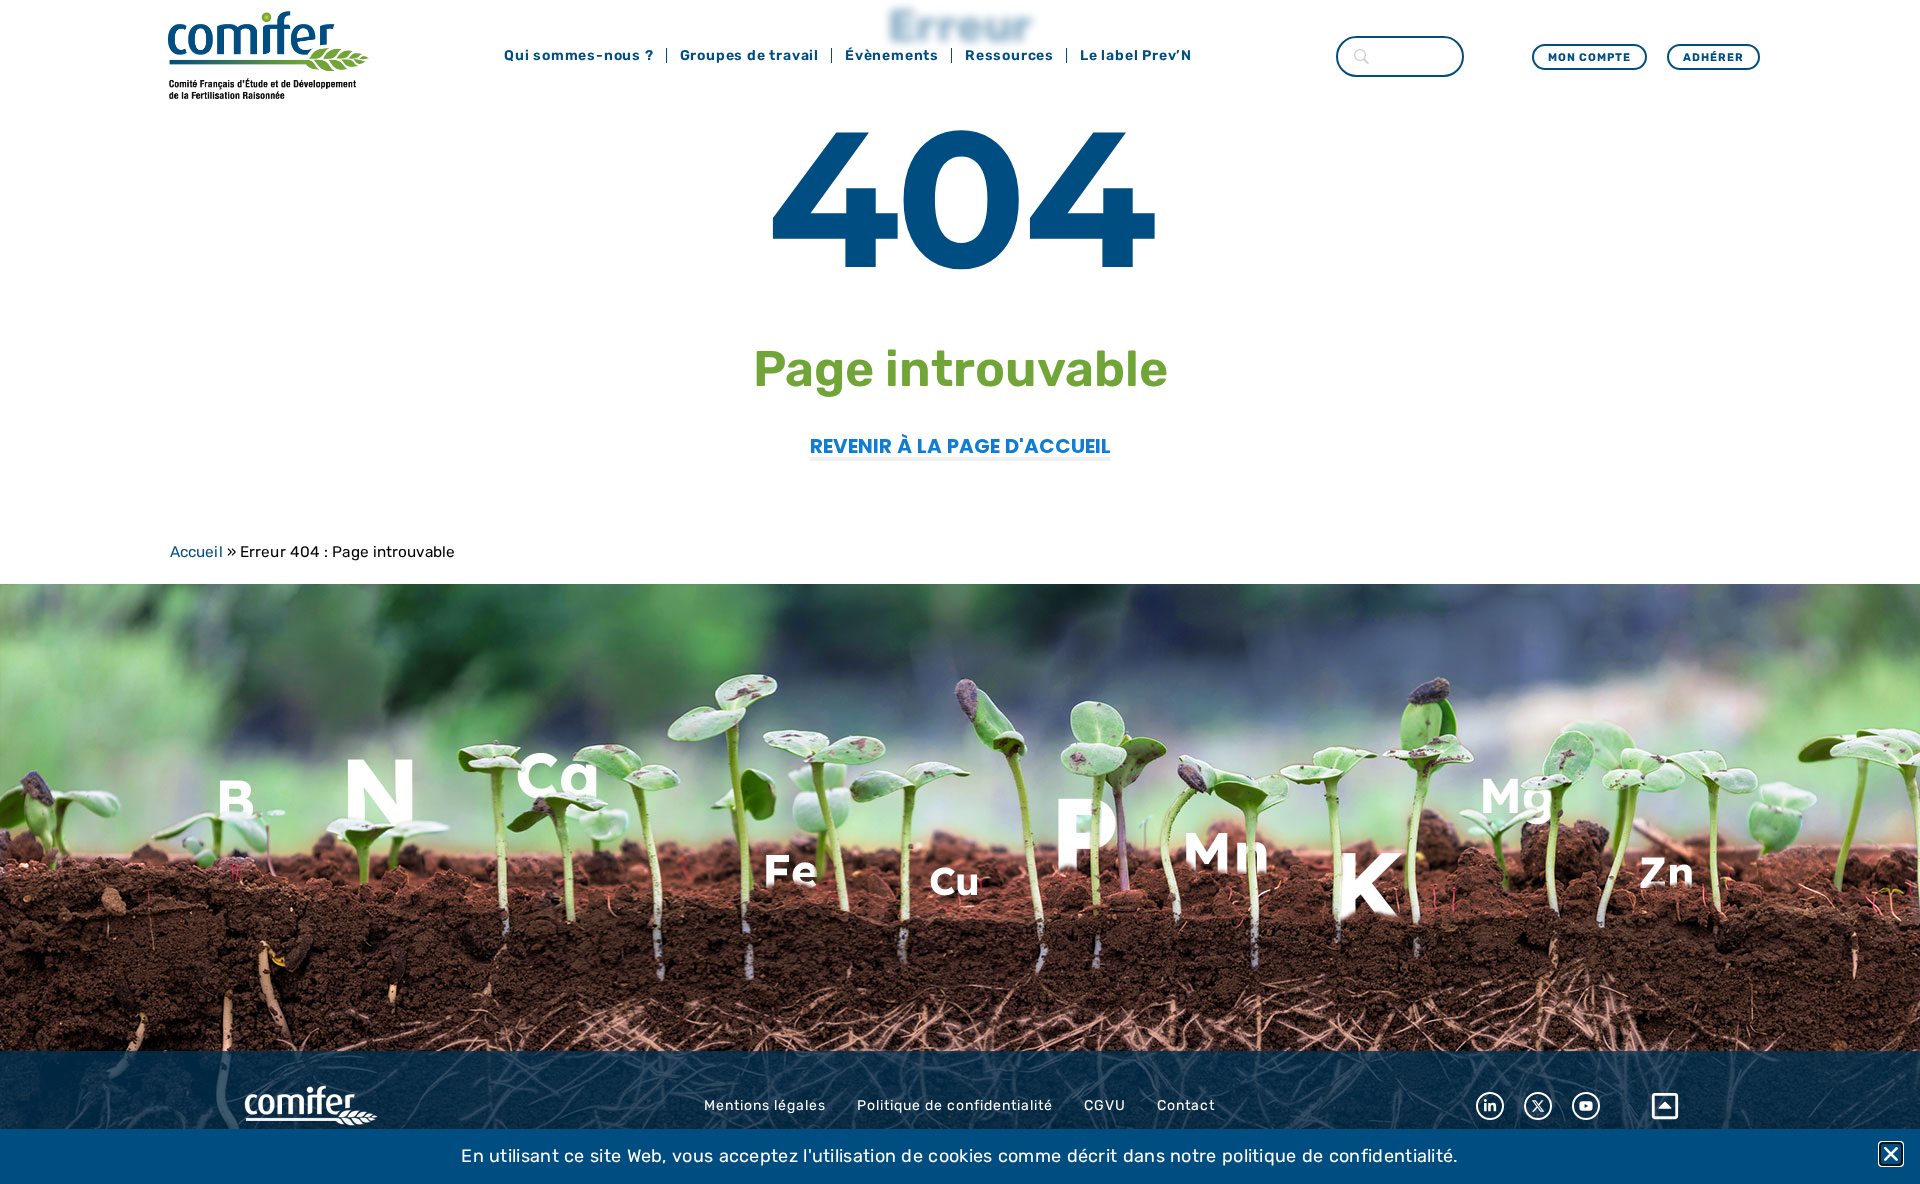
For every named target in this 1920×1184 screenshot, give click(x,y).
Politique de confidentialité (955, 1105)
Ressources (1009, 55)
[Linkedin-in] (1490, 1106)
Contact (1186, 1105)
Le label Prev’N (1136, 55)
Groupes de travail (749, 55)
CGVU (1105, 1105)
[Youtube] (1586, 1106)
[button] (1891, 1154)
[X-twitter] (1538, 1106)
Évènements (892, 55)
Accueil (196, 552)
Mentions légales (765, 1105)
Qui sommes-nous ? (579, 55)
